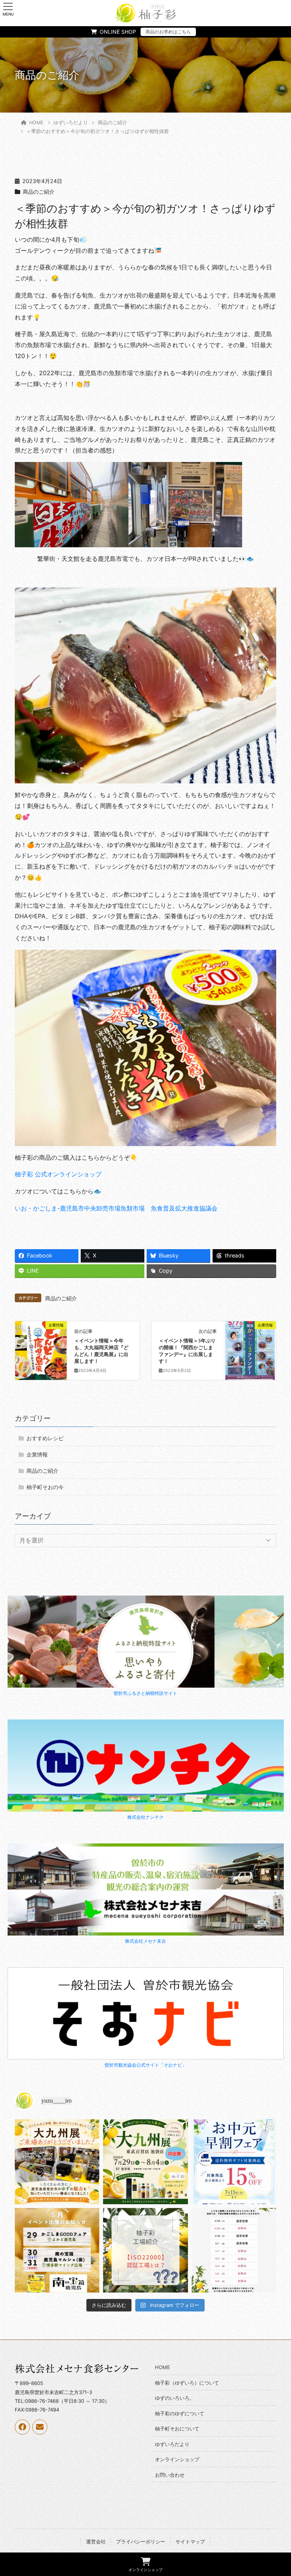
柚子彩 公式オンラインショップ (58, 1174)
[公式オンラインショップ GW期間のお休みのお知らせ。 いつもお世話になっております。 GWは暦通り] (234, 2250)
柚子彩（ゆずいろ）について (187, 2383)
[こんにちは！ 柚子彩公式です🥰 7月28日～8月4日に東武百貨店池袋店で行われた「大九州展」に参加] (57, 2162)
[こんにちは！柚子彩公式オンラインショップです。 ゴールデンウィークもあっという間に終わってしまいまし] (145, 2250)
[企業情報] (41, 1349)
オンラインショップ (177, 2459)
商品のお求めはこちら (168, 32)
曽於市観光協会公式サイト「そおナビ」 (145, 2065)
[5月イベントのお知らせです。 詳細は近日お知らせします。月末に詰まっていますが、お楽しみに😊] (57, 2250)
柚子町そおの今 (45, 1487)
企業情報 (37, 1454)
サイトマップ (190, 2542)
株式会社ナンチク (145, 1817)
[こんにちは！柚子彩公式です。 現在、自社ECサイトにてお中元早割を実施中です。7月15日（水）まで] (234, 2162)
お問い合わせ (170, 2475)
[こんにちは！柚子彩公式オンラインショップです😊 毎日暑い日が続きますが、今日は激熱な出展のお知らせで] (145, 2162)
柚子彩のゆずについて (180, 2413)
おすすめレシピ (45, 1438)
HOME (163, 2367)
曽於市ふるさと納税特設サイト (145, 1693)
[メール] (40, 2427)
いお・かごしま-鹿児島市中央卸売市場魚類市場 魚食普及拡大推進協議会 (116, 1208)
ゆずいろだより (172, 2444)
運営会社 (96, 2542)
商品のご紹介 (39, 192)
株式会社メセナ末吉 (145, 1941)
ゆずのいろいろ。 (175, 2398)
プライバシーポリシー (141, 2542)
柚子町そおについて (177, 2429)
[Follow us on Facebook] (22, 2427)
